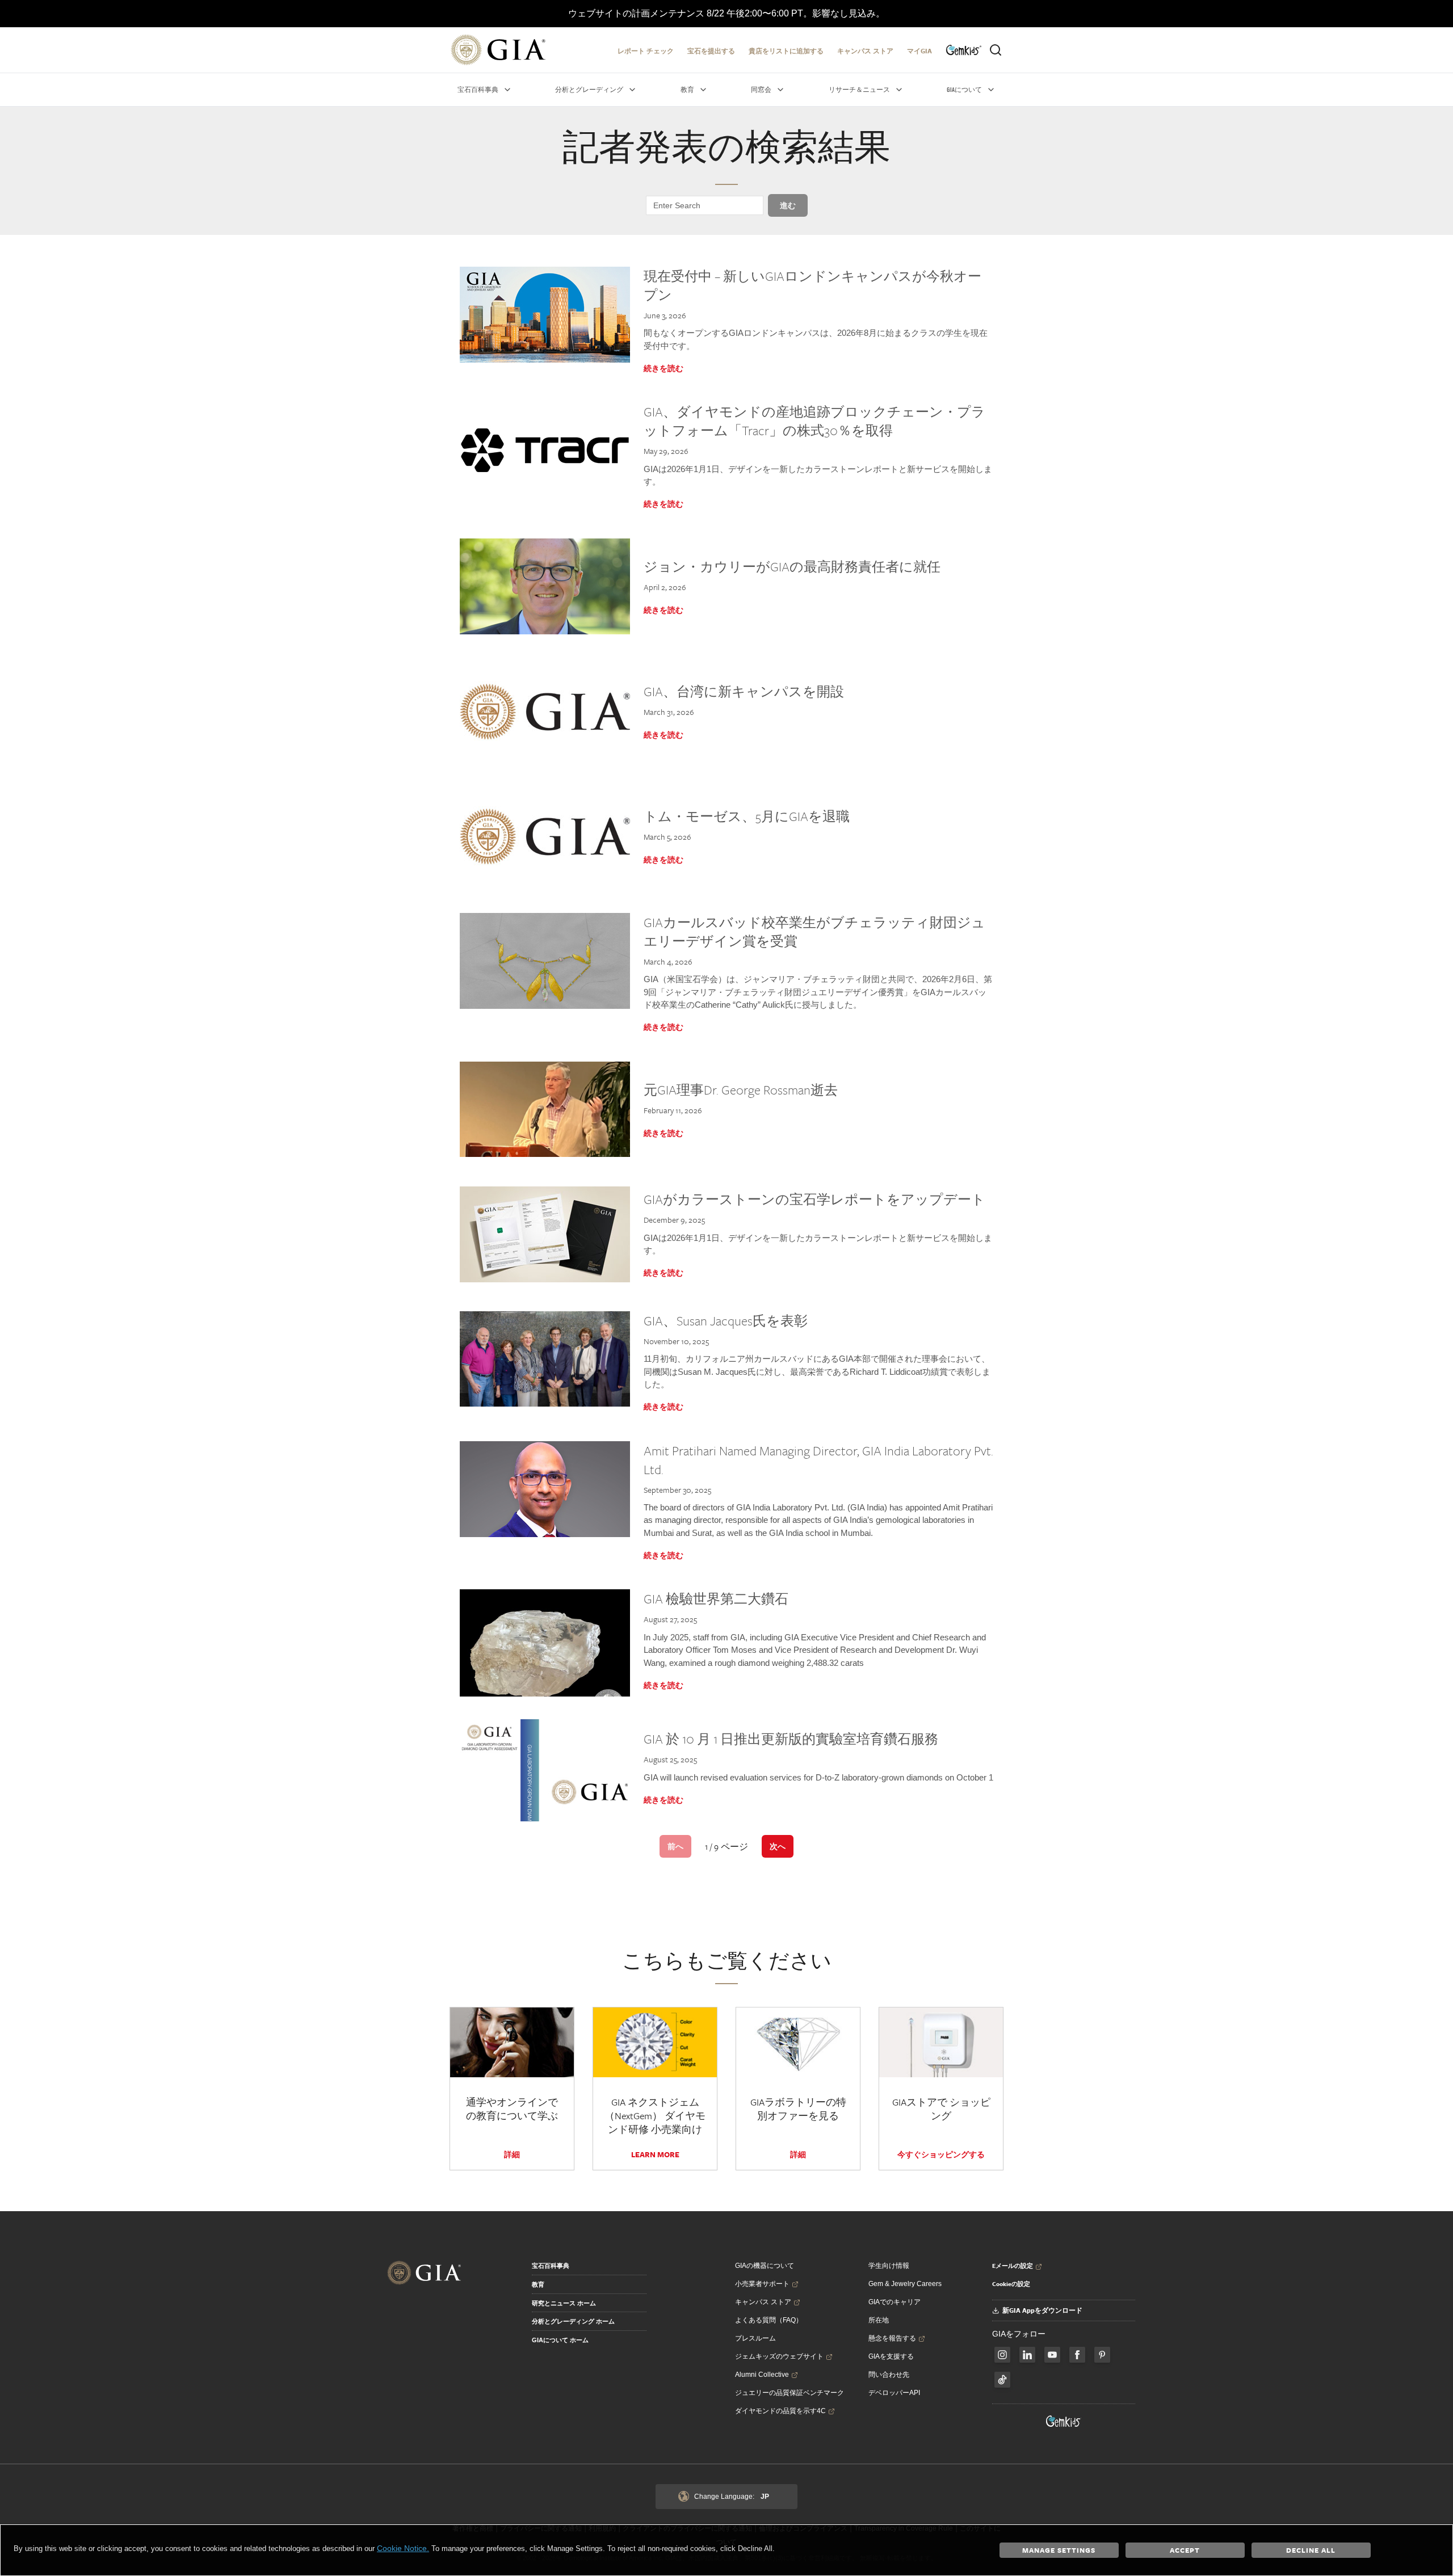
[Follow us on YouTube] (1052, 2355)
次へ (778, 1846)
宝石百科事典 (551, 2266)
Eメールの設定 (1013, 2266)
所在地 (879, 2320)
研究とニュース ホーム (564, 2303)
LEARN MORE (655, 2154)
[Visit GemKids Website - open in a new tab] (1064, 2421)
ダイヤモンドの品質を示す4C (780, 2411)
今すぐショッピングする (941, 2154)
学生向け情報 (889, 2266)
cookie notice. (403, 2548)
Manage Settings (1059, 2550)
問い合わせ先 (889, 2375)
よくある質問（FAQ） (769, 2320)
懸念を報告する (892, 2338)
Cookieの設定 (1011, 2284)
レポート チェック (646, 51)
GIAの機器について (765, 2266)
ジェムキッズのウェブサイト (779, 2356)
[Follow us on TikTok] (1002, 2380)
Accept (1185, 2550)
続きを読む (663, 368)
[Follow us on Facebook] (1002, 2355)
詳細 (512, 2154)
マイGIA (919, 51)
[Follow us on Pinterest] (1102, 2355)
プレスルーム (755, 2338)
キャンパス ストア (865, 51)
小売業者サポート (762, 2284)
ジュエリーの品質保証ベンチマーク (790, 2393)
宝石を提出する (711, 51)
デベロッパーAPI (894, 2393)
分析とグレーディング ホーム (573, 2321)
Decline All (1311, 2550)
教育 (538, 2284)
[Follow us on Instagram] (1077, 2355)
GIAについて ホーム (560, 2340)
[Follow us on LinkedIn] (1027, 2355)
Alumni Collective (762, 2375)
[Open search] (996, 50)
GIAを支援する (891, 2356)
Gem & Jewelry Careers (905, 2284)
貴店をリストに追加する (786, 51)
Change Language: (732, 2497)
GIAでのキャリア (895, 2302)
